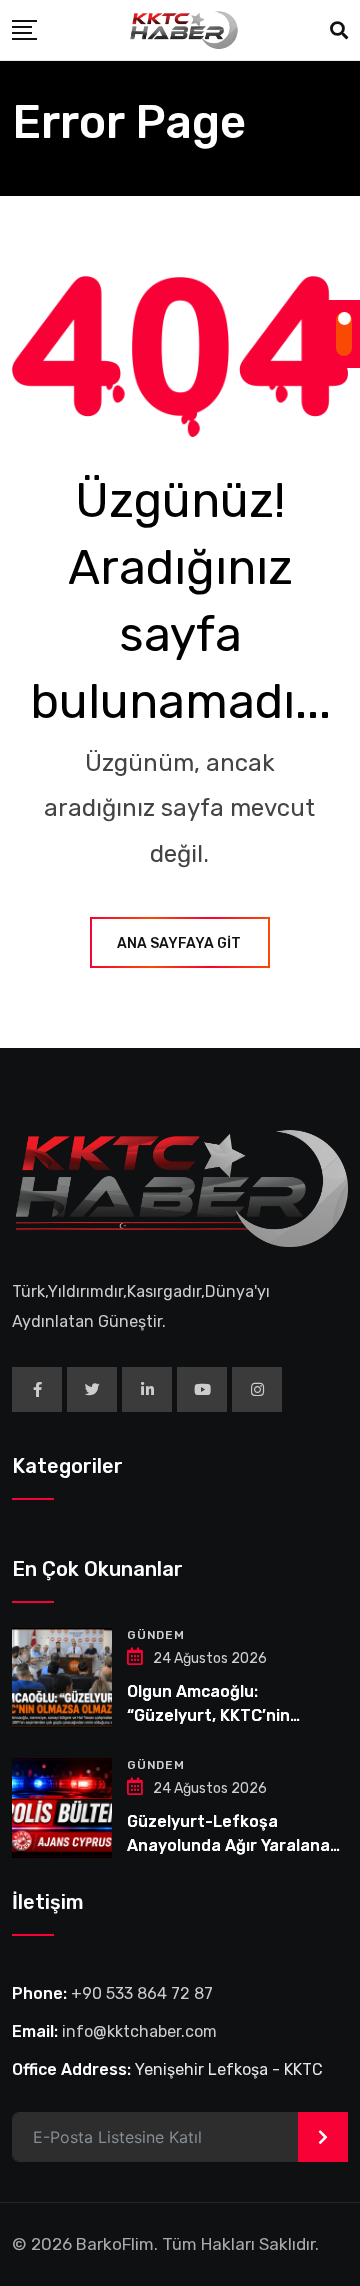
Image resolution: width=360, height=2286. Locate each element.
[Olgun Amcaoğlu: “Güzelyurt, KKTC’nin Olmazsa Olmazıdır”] (62, 1678)
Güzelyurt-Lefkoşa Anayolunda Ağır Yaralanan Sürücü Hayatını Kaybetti (233, 1845)
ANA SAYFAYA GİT (179, 943)
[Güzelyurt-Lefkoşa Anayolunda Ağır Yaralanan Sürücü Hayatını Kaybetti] (62, 1808)
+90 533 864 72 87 (142, 1993)
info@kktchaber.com (139, 2031)
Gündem (156, 1635)
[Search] (339, 31)
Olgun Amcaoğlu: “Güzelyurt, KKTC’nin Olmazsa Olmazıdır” (208, 1715)
